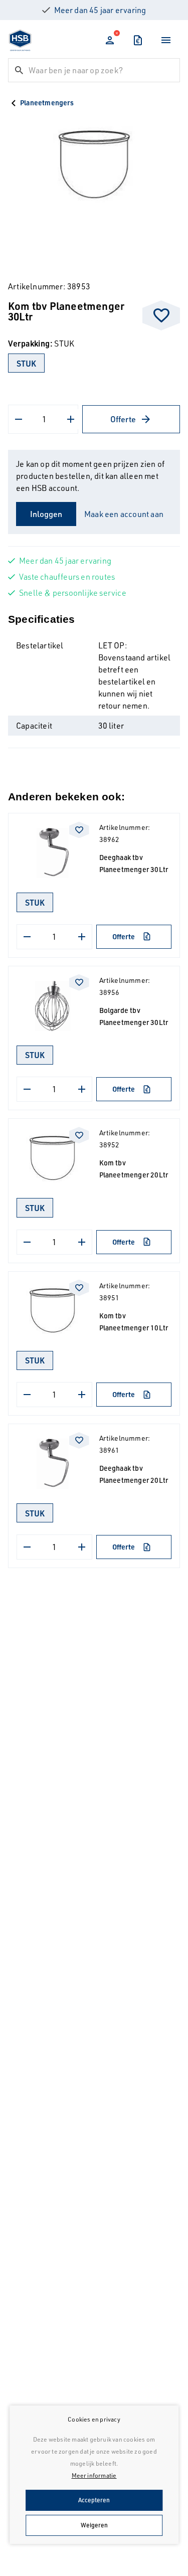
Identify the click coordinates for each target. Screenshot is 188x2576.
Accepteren (94, 2500)
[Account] (110, 40)
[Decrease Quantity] (19, 419)
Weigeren (94, 2525)
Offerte (123, 419)
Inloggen (46, 514)
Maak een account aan (124, 514)
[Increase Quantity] (71, 419)
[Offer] (138, 40)
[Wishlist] (161, 315)
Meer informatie (94, 2475)
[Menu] (166, 40)
